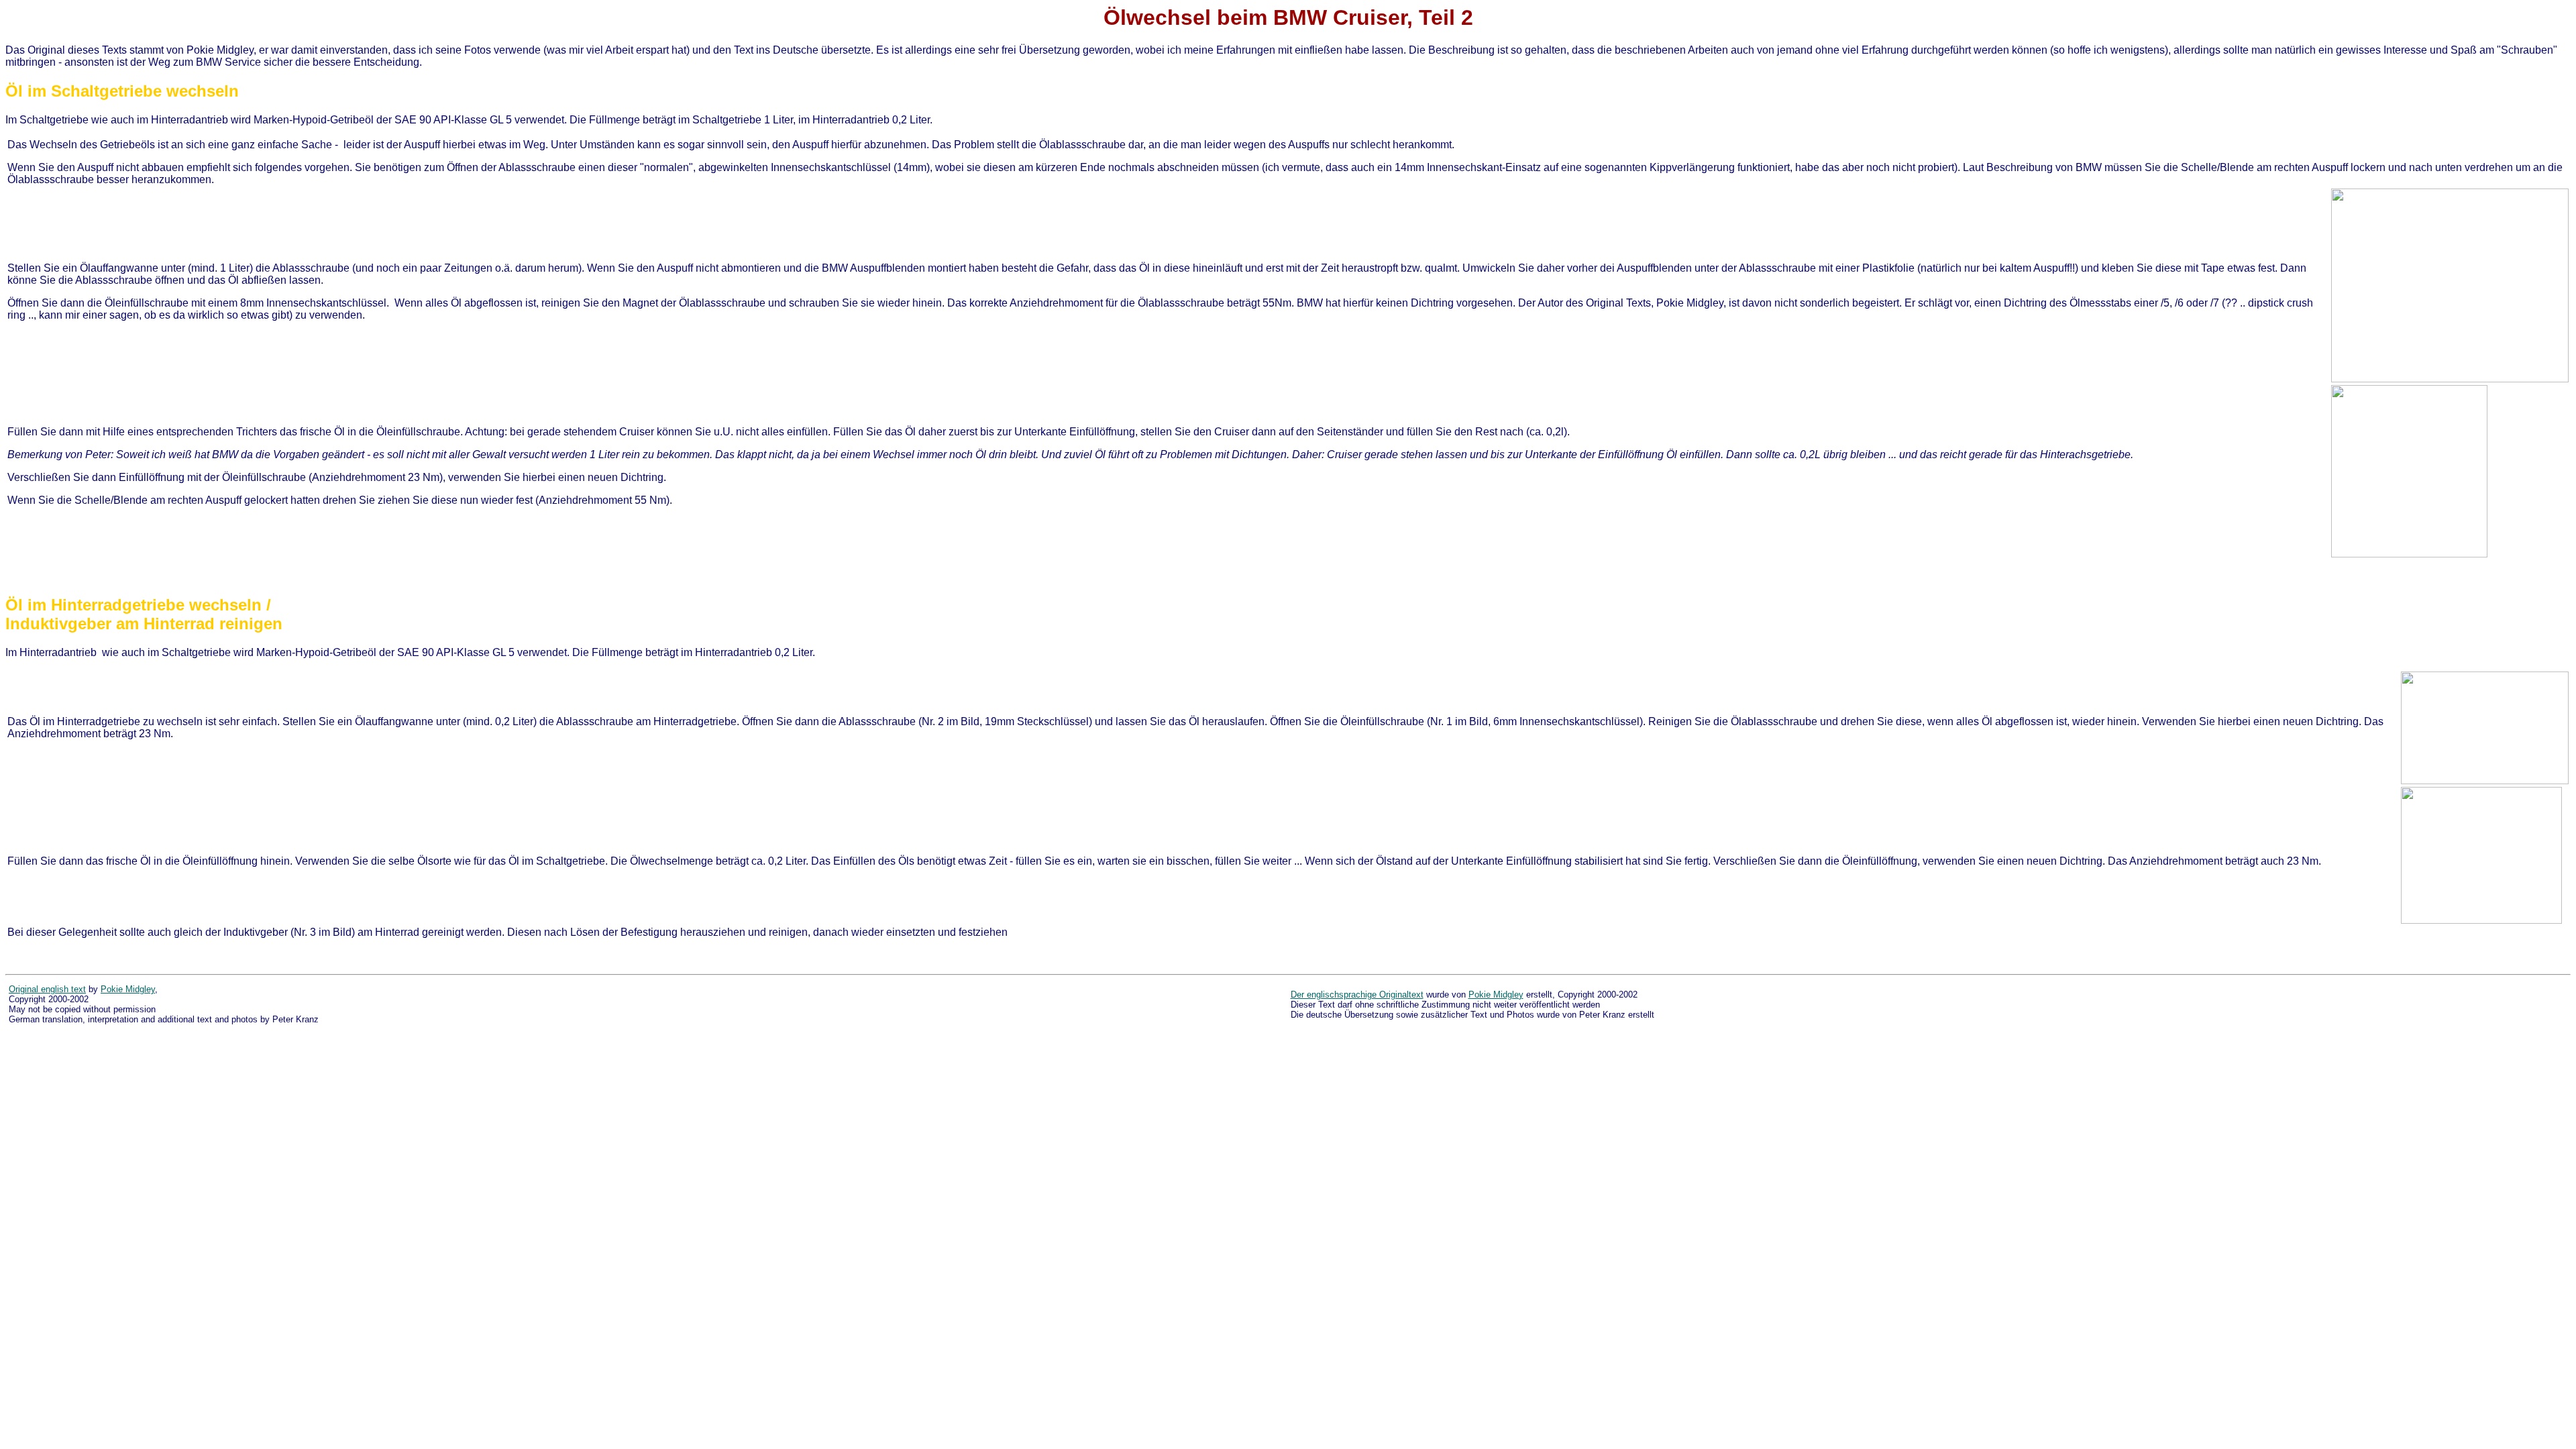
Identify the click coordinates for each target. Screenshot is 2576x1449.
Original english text (47, 989)
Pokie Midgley (128, 989)
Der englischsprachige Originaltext (1357, 995)
